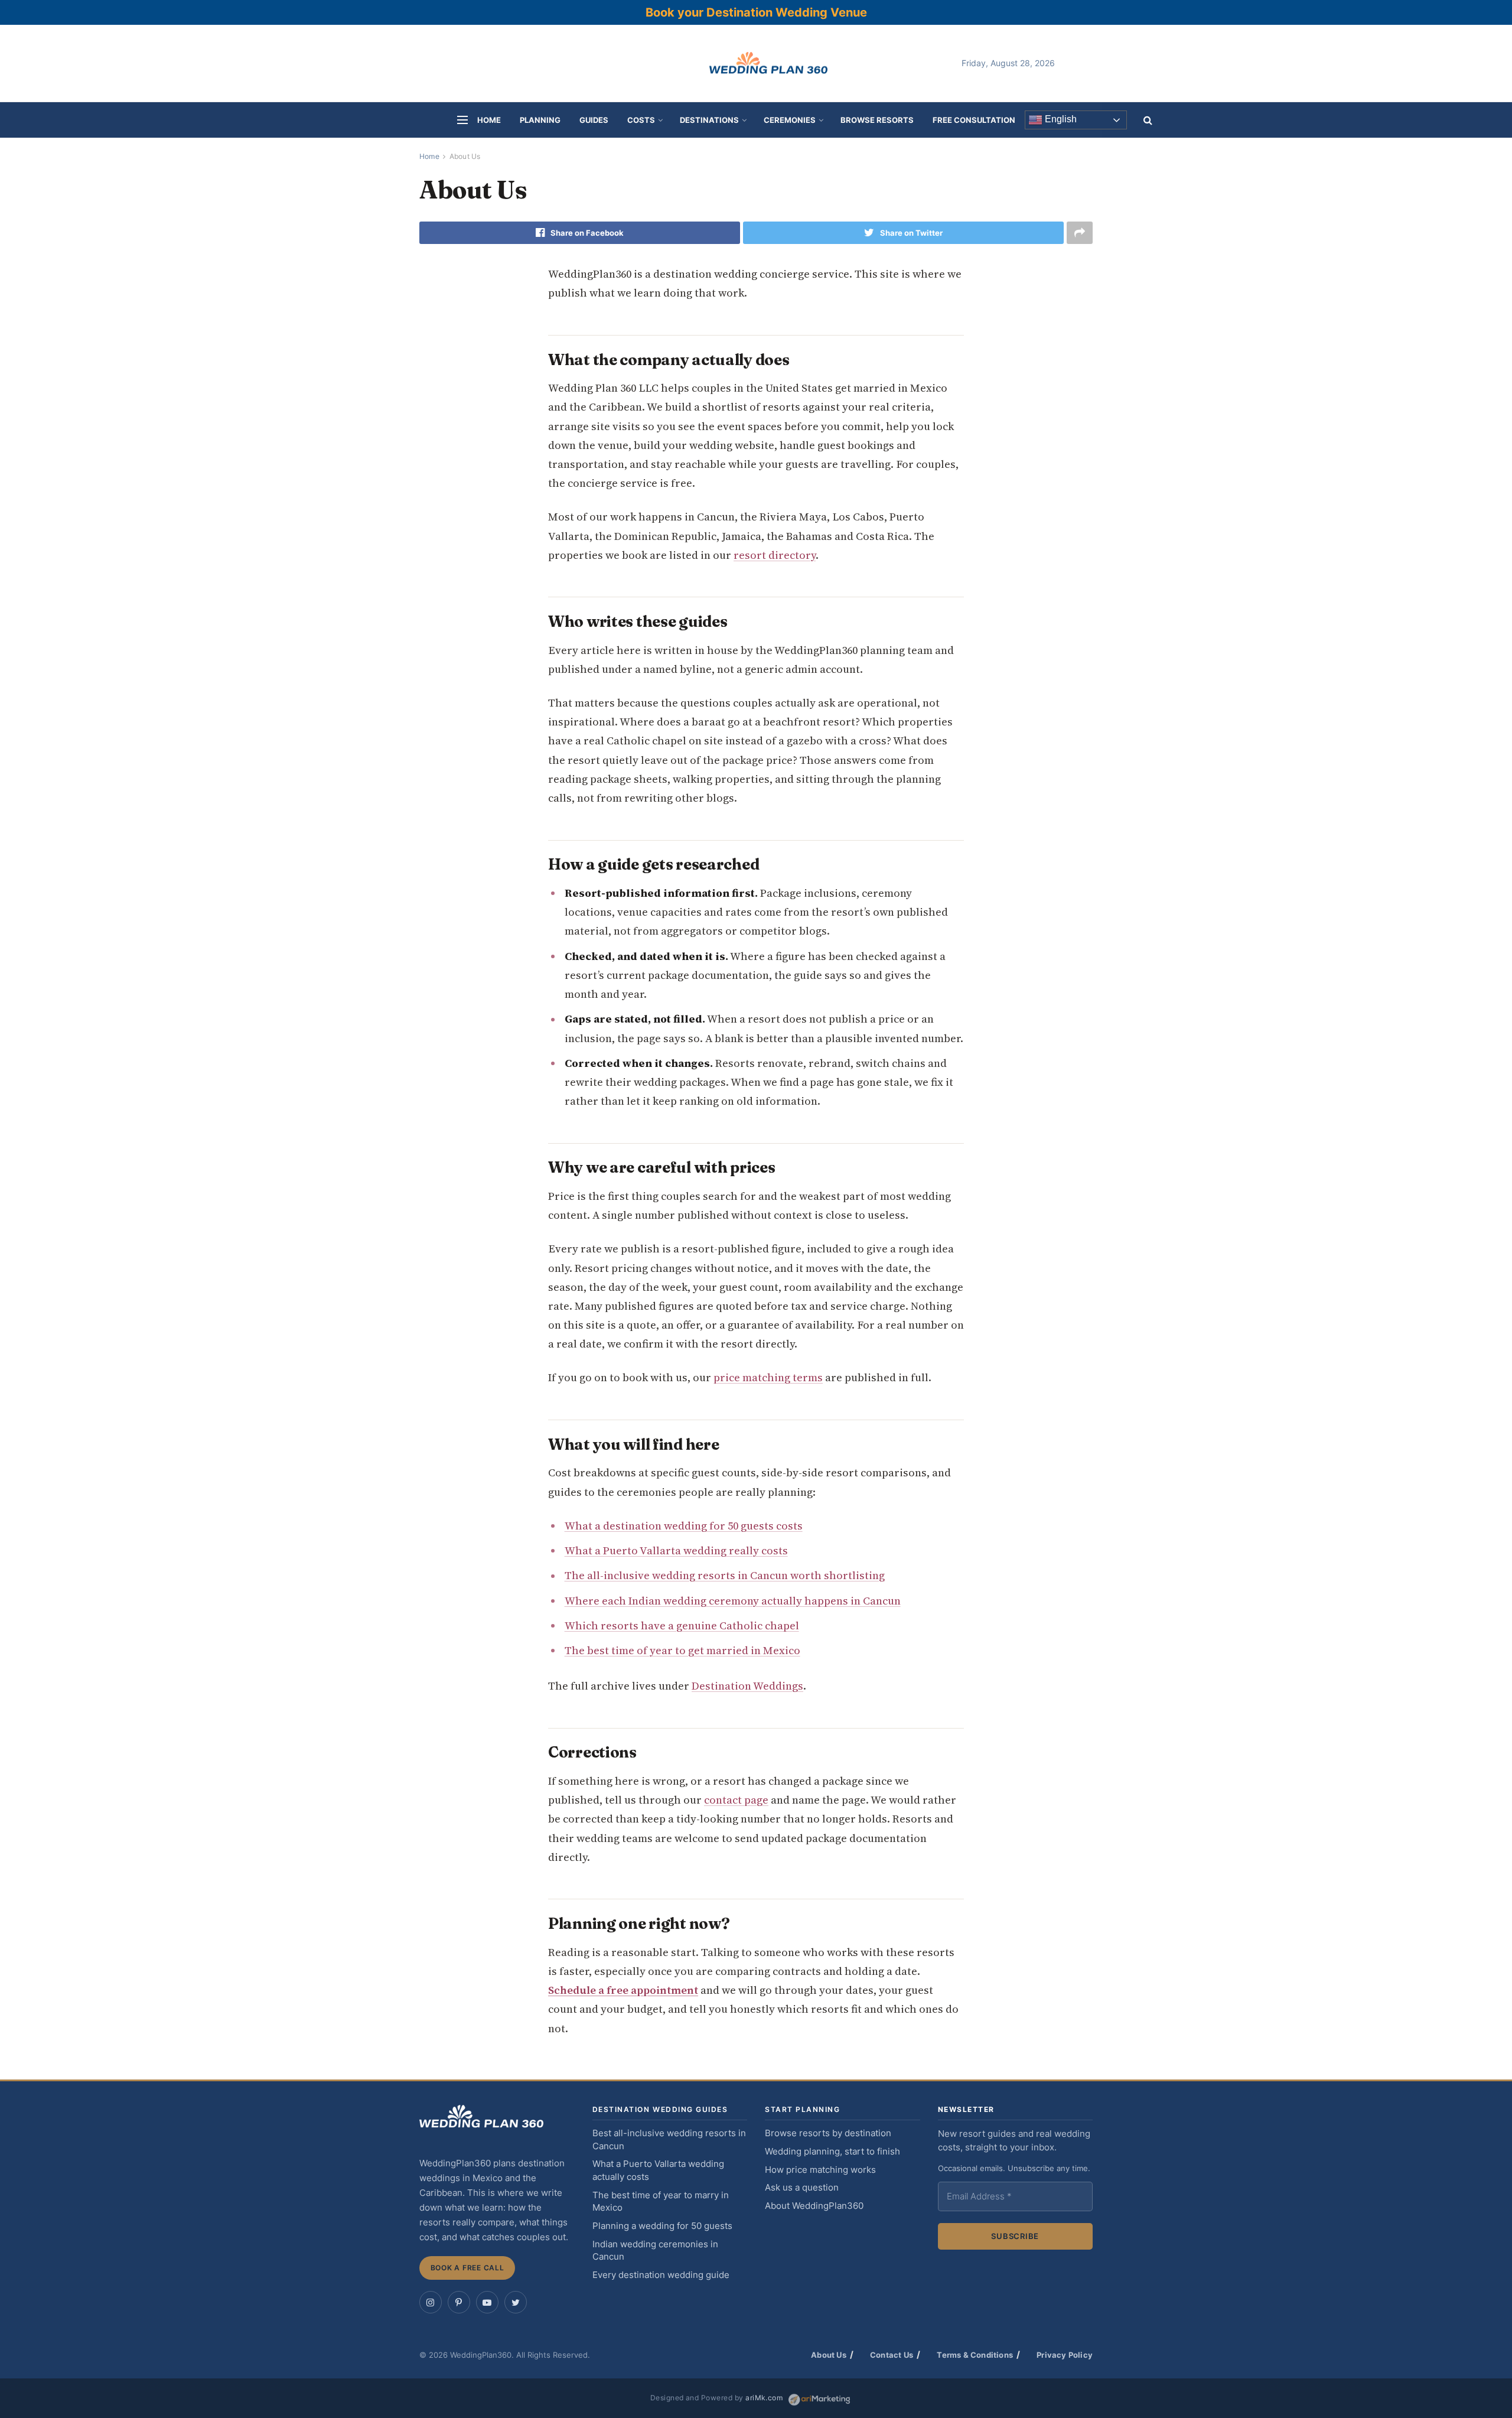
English (1060, 120)
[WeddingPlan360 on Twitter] (516, 2302)
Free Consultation (974, 120)
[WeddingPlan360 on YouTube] (487, 2302)
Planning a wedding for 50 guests (662, 2226)
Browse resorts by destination (828, 2133)
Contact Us (892, 2355)
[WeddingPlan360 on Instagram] (431, 2302)
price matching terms (768, 1377)
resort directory (775, 555)
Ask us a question (802, 2188)
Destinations (709, 120)
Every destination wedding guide (661, 2275)
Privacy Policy (1065, 2355)
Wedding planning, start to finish (832, 2152)
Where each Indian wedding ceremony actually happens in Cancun (733, 1601)
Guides (594, 120)
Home (489, 120)
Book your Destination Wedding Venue (756, 12)
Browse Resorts (877, 120)
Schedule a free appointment (623, 1990)
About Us (465, 156)
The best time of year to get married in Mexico (682, 1650)
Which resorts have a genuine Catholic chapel (682, 1625)
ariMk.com (764, 2398)
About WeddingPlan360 (814, 2206)
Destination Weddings (747, 1686)
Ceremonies (790, 120)
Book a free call (467, 2268)
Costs (641, 120)
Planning (540, 120)
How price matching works (820, 2170)
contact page (736, 1800)
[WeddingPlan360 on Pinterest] (459, 2302)
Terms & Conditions (975, 2355)
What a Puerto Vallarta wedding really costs (676, 1550)
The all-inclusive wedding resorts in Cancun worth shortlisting (725, 1575)
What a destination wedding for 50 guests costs (684, 1526)
